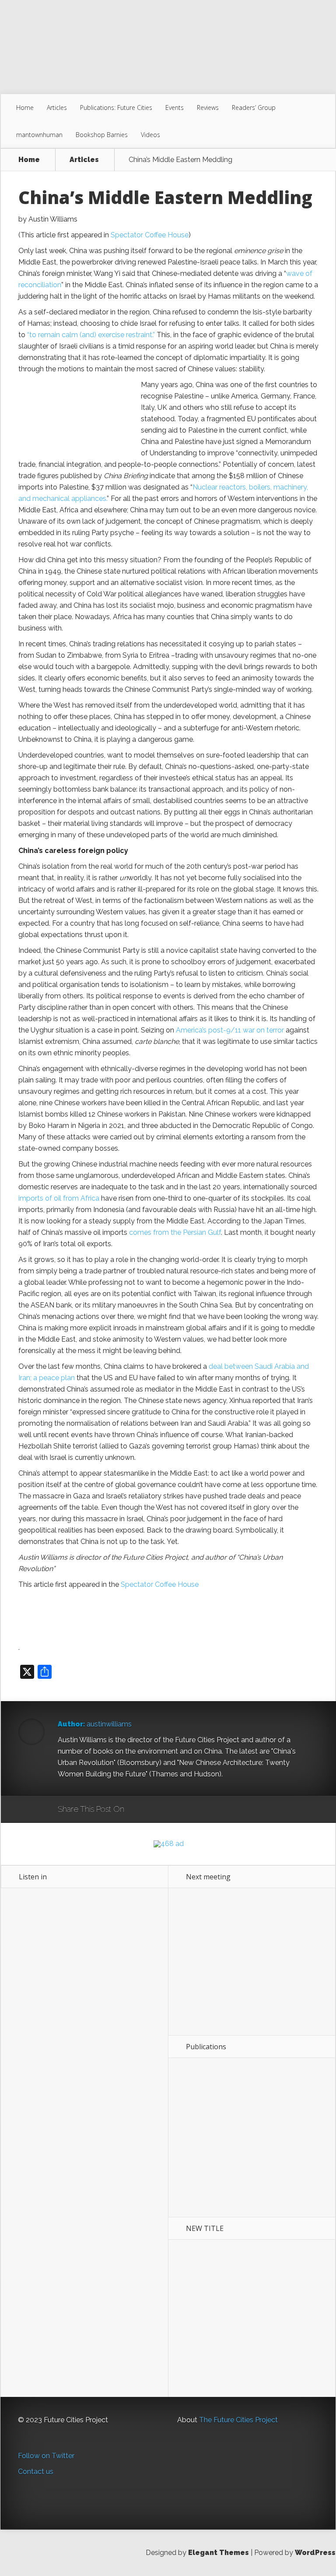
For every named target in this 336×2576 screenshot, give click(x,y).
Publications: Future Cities (116, 107)
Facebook (156, 1810)
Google (140, 1810)
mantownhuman (39, 135)
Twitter (173, 1810)
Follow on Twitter (46, 2456)
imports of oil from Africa (59, 1198)
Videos (150, 135)
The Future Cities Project (238, 2420)
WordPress (315, 2553)
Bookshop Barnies (102, 135)
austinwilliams (109, 1724)
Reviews (208, 107)
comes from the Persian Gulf (175, 1232)
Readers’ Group (254, 107)
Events (175, 107)
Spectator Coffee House (150, 235)
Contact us (36, 2472)
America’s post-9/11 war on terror (230, 1030)
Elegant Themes (219, 2553)
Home (25, 107)
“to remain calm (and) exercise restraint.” (91, 335)
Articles (57, 107)
